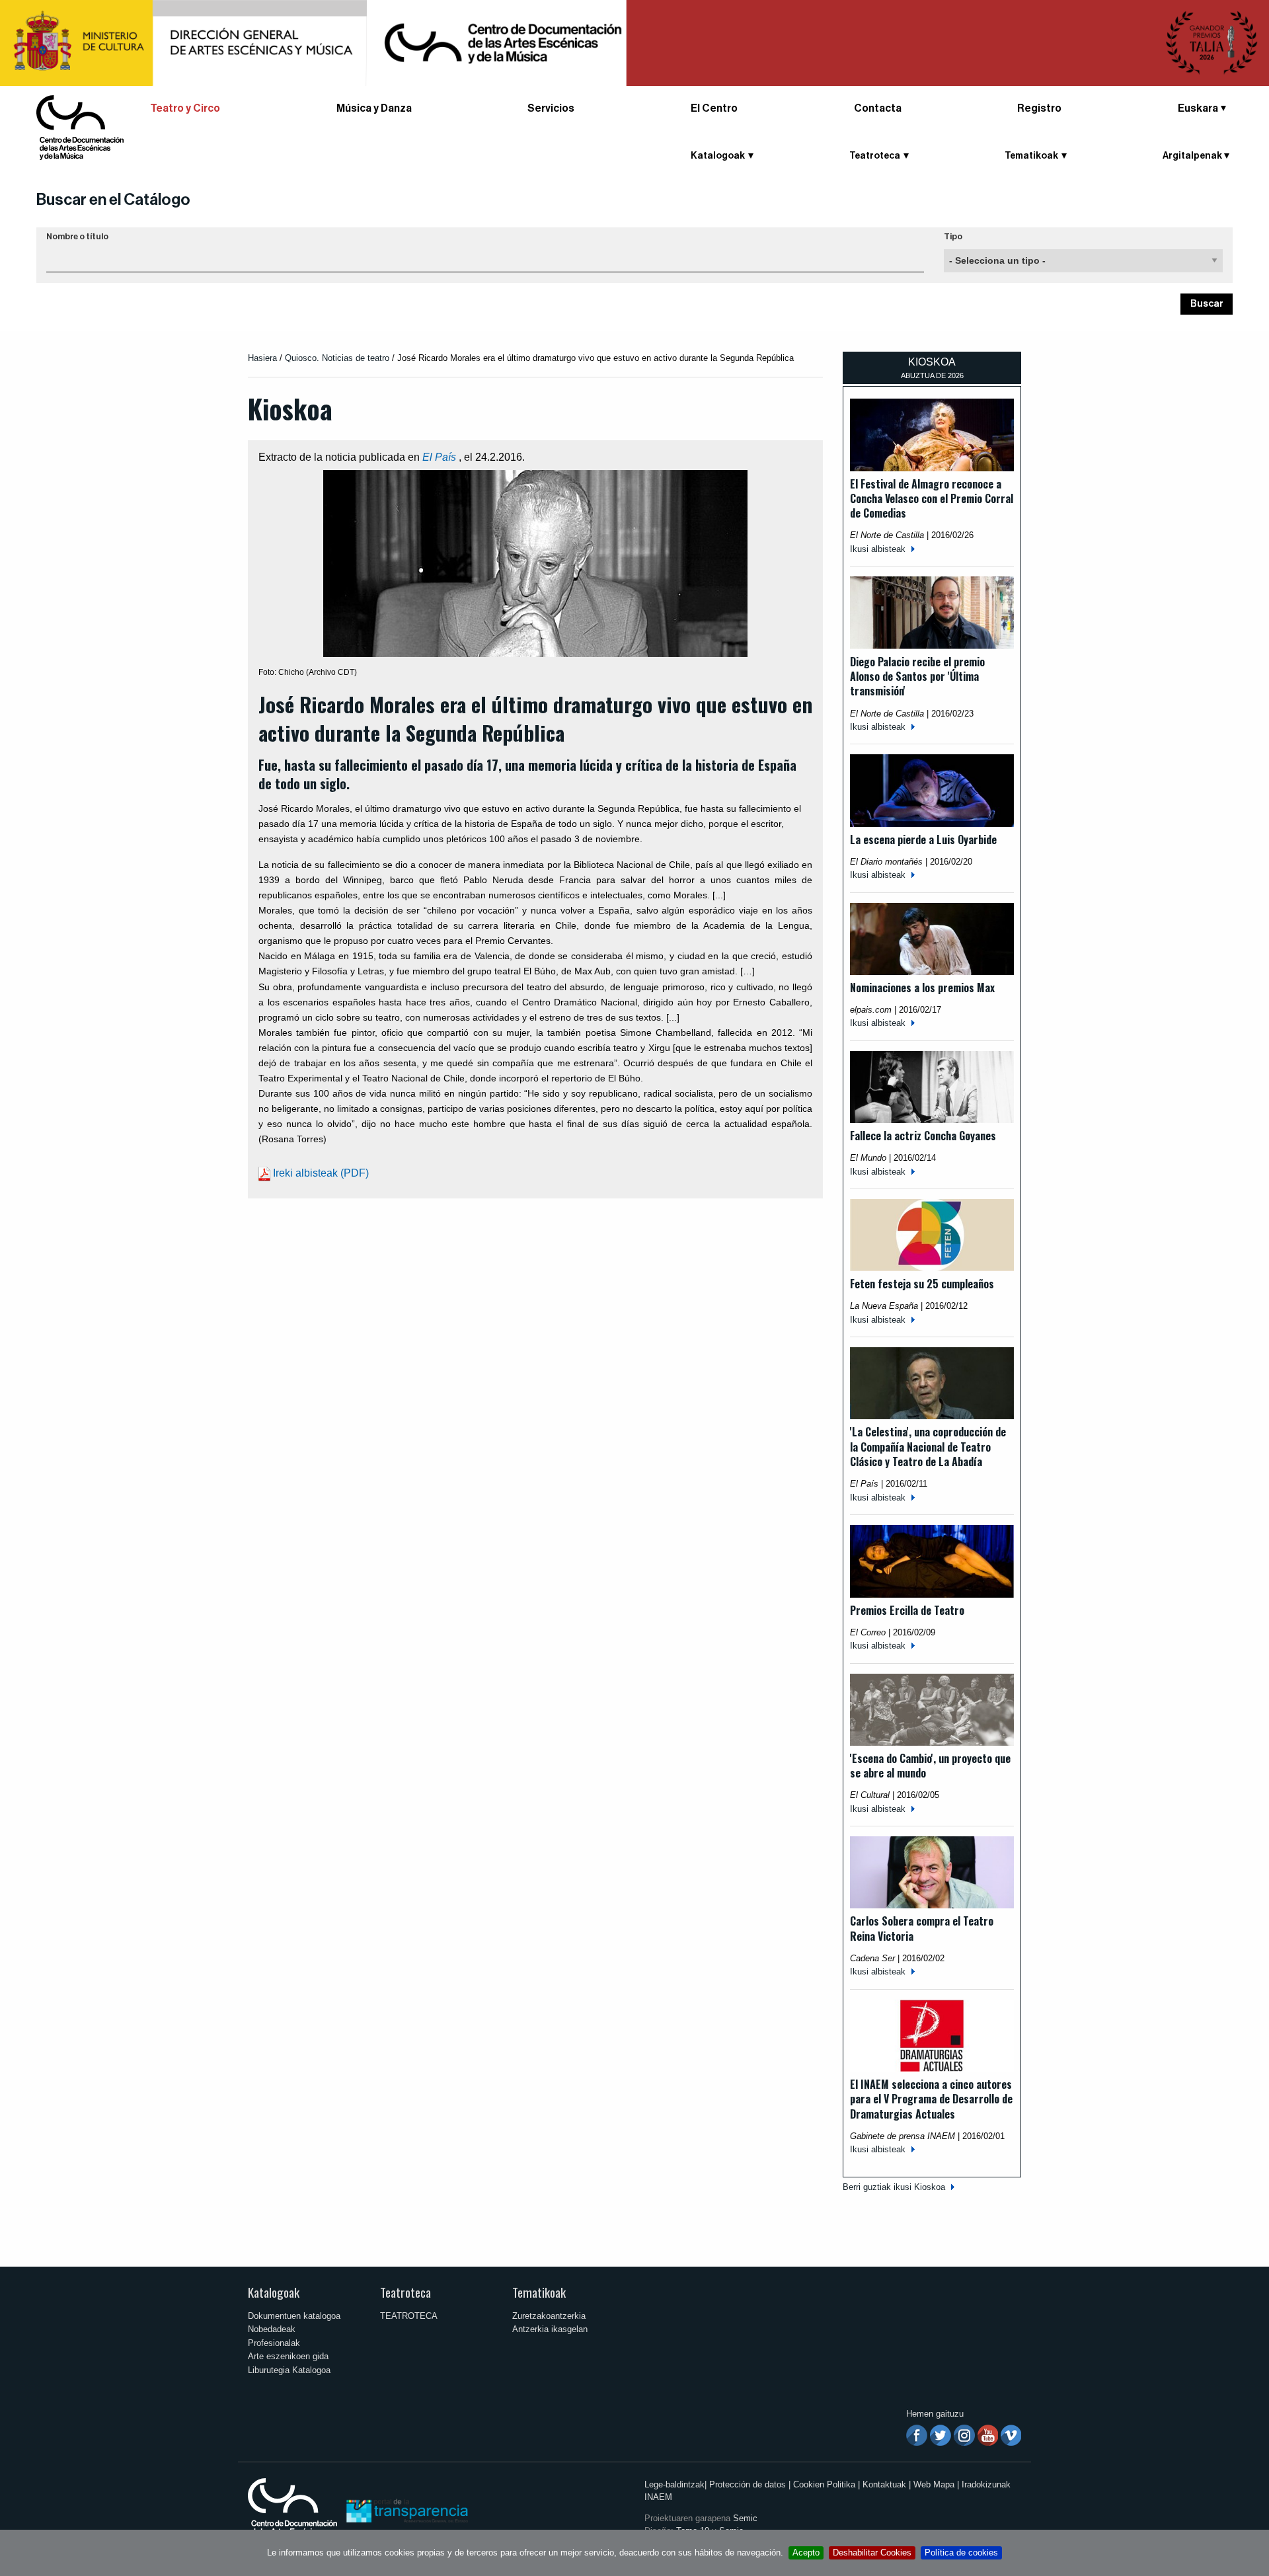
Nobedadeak (272, 2329)
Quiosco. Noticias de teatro (337, 358)
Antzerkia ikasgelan (550, 2329)
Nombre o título (77, 237)
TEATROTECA (409, 2316)
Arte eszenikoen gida (288, 2356)
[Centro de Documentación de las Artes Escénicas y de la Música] (80, 127)
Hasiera (262, 358)
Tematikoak (539, 2292)
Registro (1039, 108)
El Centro (714, 108)
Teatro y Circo (185, 108)
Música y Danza (374, 108)
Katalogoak (274, 2292)
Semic (745, 2518)
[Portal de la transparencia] (406, 2510)
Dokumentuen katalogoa (294, 2316)
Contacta (878, 108)
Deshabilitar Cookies (872, 2553)
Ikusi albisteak (878, 549)
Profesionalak (274, 2343)
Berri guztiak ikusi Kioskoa (894, 2187)
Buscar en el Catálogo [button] (113, 200)
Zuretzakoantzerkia (549, 2316)
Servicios (551, 108)
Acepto (806, 2553)
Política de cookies (961, 2553)
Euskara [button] (1198, 108)
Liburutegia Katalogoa (289, 2370)
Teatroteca (405, 2292)
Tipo (953, 237)
